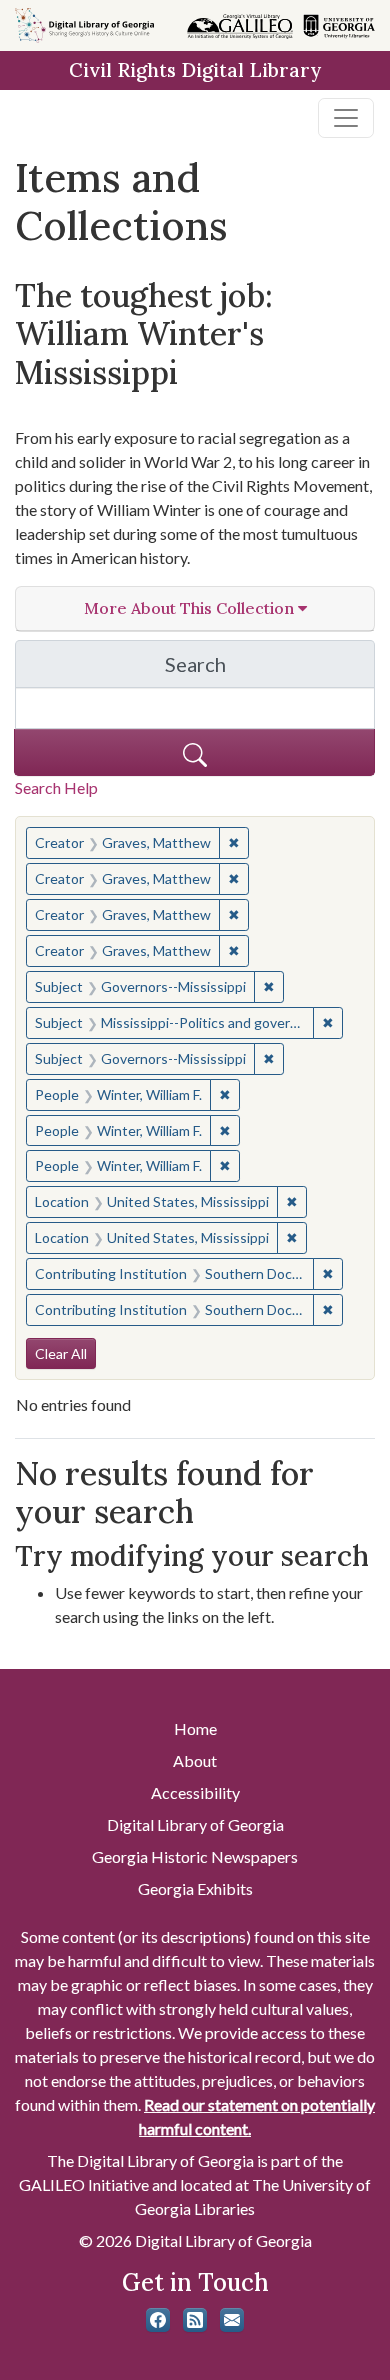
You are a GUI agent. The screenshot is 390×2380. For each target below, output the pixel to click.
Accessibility (195, 1792)
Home (195, 1728)
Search (270, 669)
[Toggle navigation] (346, 118)
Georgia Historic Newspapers (195, 1856)
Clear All (61, 1353)
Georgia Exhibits (195, 1888)
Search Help (56, 787)
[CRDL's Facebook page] (158, 2320)
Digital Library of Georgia (195, 1824)
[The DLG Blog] (195, 2320)
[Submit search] (194, 752)
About (195, 1760)
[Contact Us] (232, 2320)
